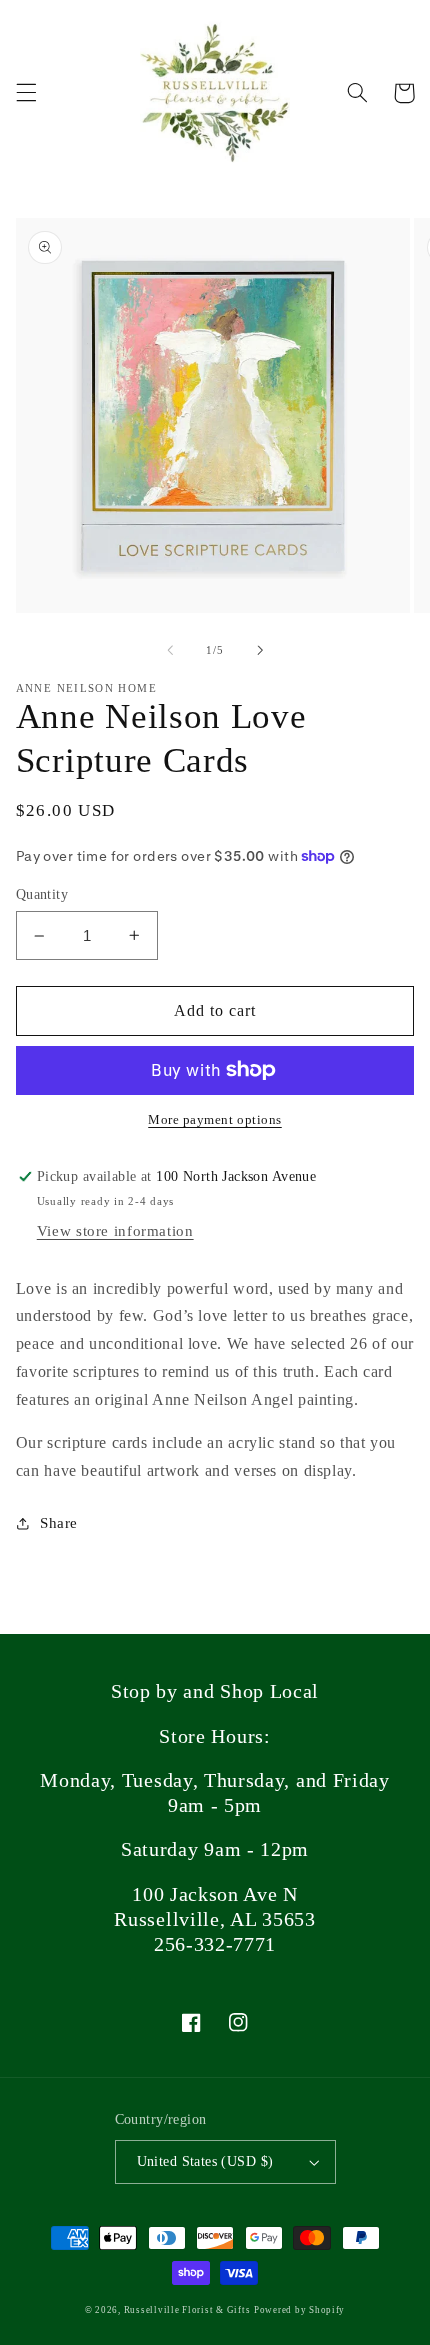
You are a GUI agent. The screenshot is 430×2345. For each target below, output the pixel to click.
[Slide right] (260, 650)
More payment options (215, 1120)
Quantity (42, 894)
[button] (26, 93)
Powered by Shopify (299, 2310)
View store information (115, 1231)
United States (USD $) (205, 2161)
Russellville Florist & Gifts (187, 2310)
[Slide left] (170, 650)
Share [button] (59, 1523)
